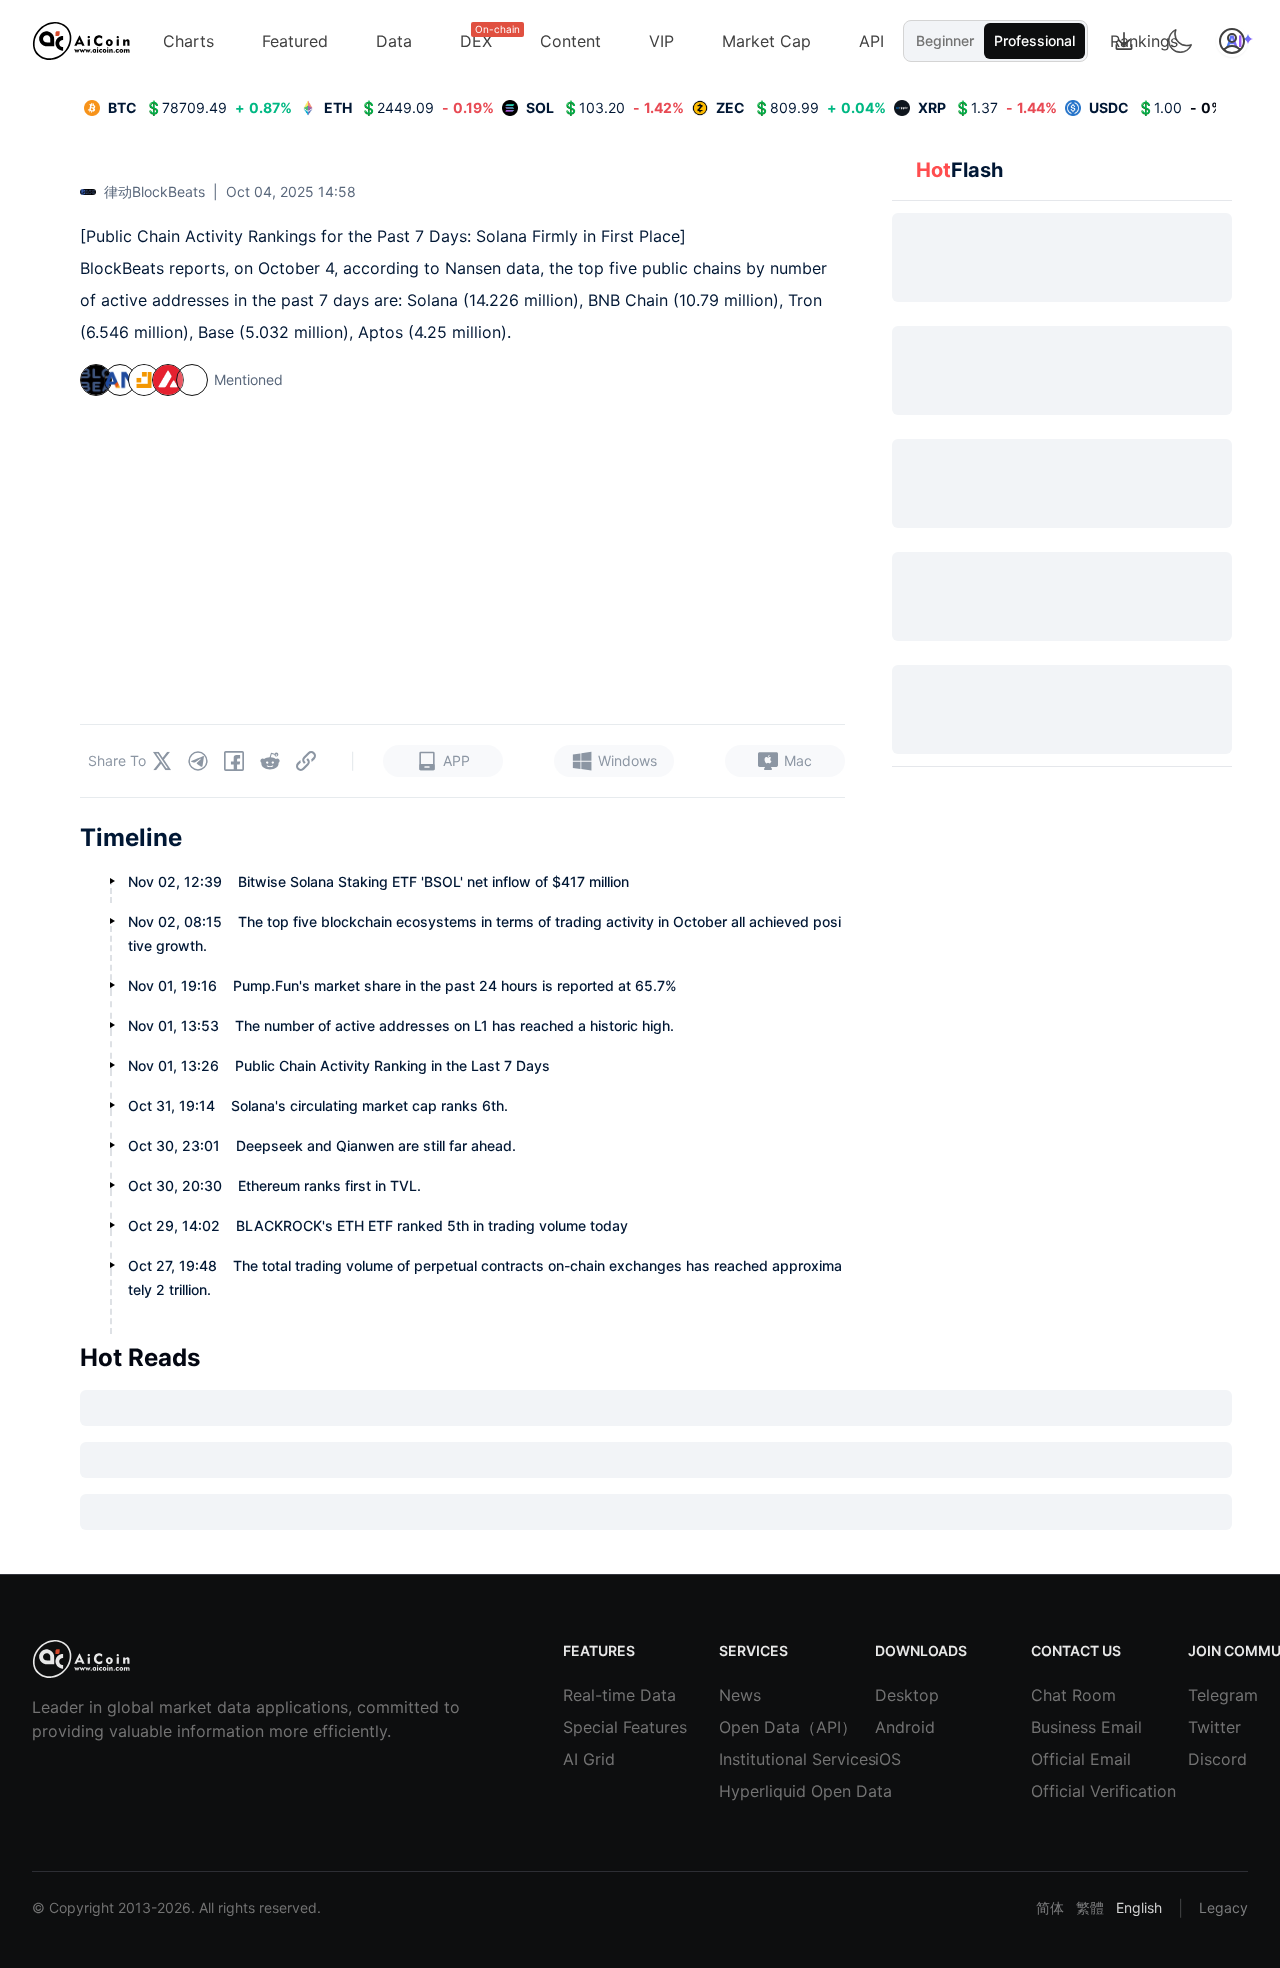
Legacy (1223, 1907)
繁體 (1090, 1907)
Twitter (1214, 1727)
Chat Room (1061, 1695)
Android (905, 1727)
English (1139, 1907)
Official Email (1061, 1759)
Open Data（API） (749, 1727)
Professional (1034, 40)
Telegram (1218, 1695)
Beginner (945, 40)
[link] (188, 108)
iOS (888, 1759)
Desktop (905, 1695)
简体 (1050, 1907)
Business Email (1061, 1727)
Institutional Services (749, 1759)
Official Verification (1061, 1791)
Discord (1217, 1759)
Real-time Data (593, 1695)
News (740, 1695)
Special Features (593, 1727)
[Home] (81, 41)
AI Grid (589, 1759)
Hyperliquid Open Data (749, 1791)
